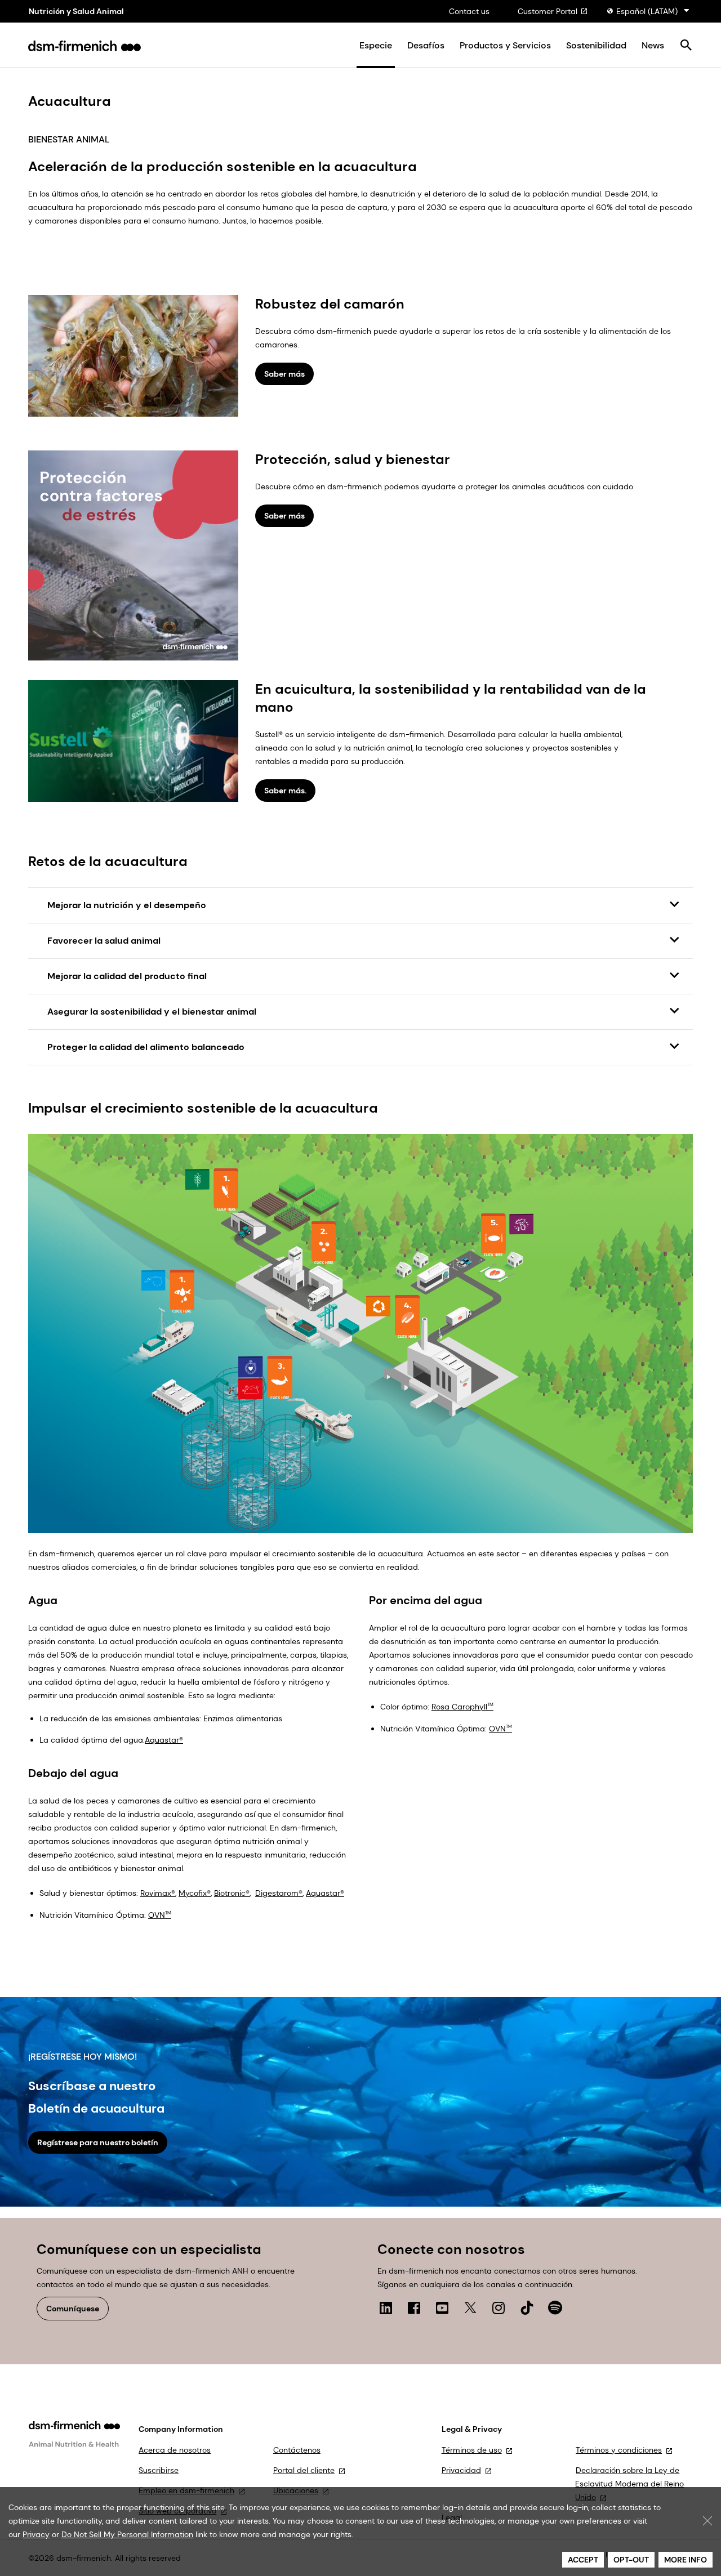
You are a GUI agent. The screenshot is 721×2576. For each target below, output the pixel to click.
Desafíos (426, 46)
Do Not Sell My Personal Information (127, 2534)
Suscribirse (159, 2470)
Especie (376, 46)
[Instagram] (499, 2308)
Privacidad (461, 2470)
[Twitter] (470, 2308)
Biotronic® (232, 1893)
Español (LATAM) (647, 11)
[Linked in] (386, 2308)
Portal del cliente (304, 2470)
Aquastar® (164, 1740)
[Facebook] (414, 2308)
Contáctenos (297, 2450)
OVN (500, 1729)
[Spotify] (555, 2308)
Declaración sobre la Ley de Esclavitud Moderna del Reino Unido (629, 2484)
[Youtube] (442, 2308)
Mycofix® (195, 1893)
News (653, 46)
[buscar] (686, 46)
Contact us (469, 11)
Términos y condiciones (619, 2450)
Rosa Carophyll (462, 1707)
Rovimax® (158, 1893)
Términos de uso (472, 2450)
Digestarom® (279, 1893)
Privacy (36, 2534)
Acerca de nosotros (175, 2450)
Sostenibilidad (596, 46)
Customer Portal (548, 11)
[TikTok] (527, 2308)
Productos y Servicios (505, 46)
